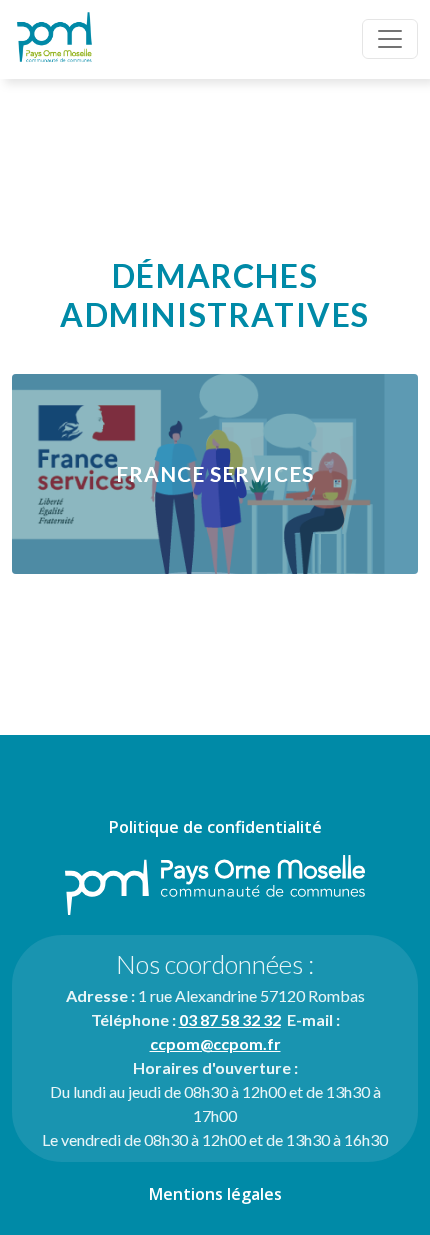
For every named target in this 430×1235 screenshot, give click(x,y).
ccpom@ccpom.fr (215, 1043)
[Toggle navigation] (390, 39)
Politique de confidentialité (215, 827)
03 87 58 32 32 (230, 1019)
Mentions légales (215, 1194)
